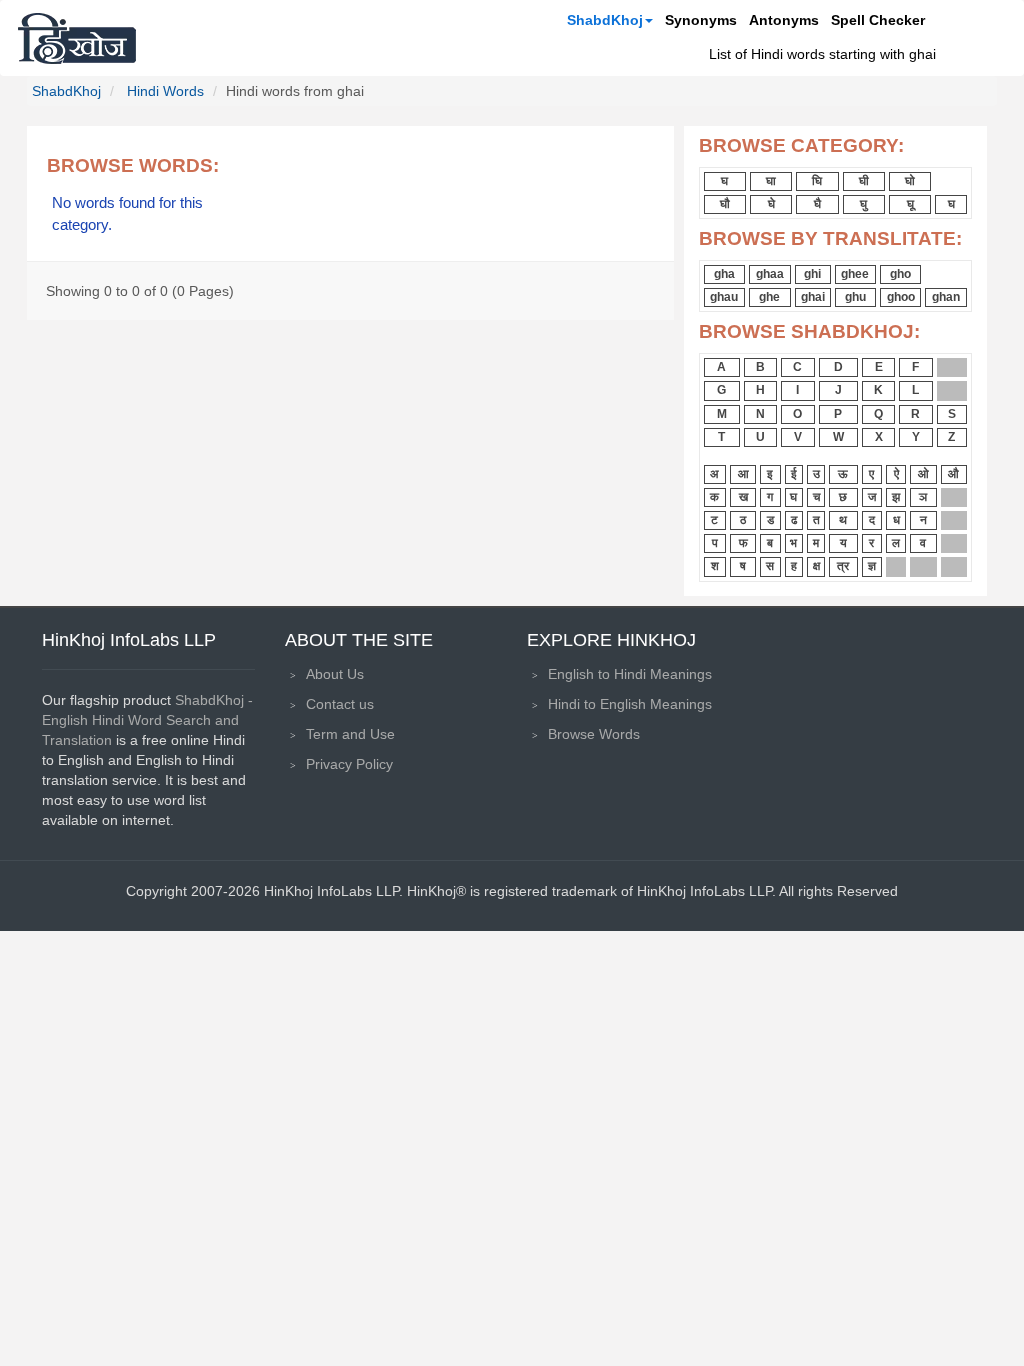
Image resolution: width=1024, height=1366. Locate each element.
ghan (946, 297)
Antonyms (784, 20)
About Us (335, 674)
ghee (855, 274)
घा (771, 181)
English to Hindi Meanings (630, 674)
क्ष (816, 566)
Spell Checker (878, 20)
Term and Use (350, 734)
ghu (855, 297)
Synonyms (701, 20)
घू (910, 204)
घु (863, 204)
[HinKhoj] (77, 38)
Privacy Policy (349, 764)
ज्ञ (872, 566)
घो (910, 181)
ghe (769, 297)
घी (864, 181)
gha (724, 274)
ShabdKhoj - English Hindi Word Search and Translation (147, 720)
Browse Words (594, 734)
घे (771, 204)
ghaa (770, 274)
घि (817, 181)
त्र (843, 566)
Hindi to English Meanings (630, 704)
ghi (812, 274)
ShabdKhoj (605, 20)
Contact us (340, 704)
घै (817, 204)
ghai (813, 297)
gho (900, 274)
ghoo (901, 297)
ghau (724, 297)
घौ (725, 204)
